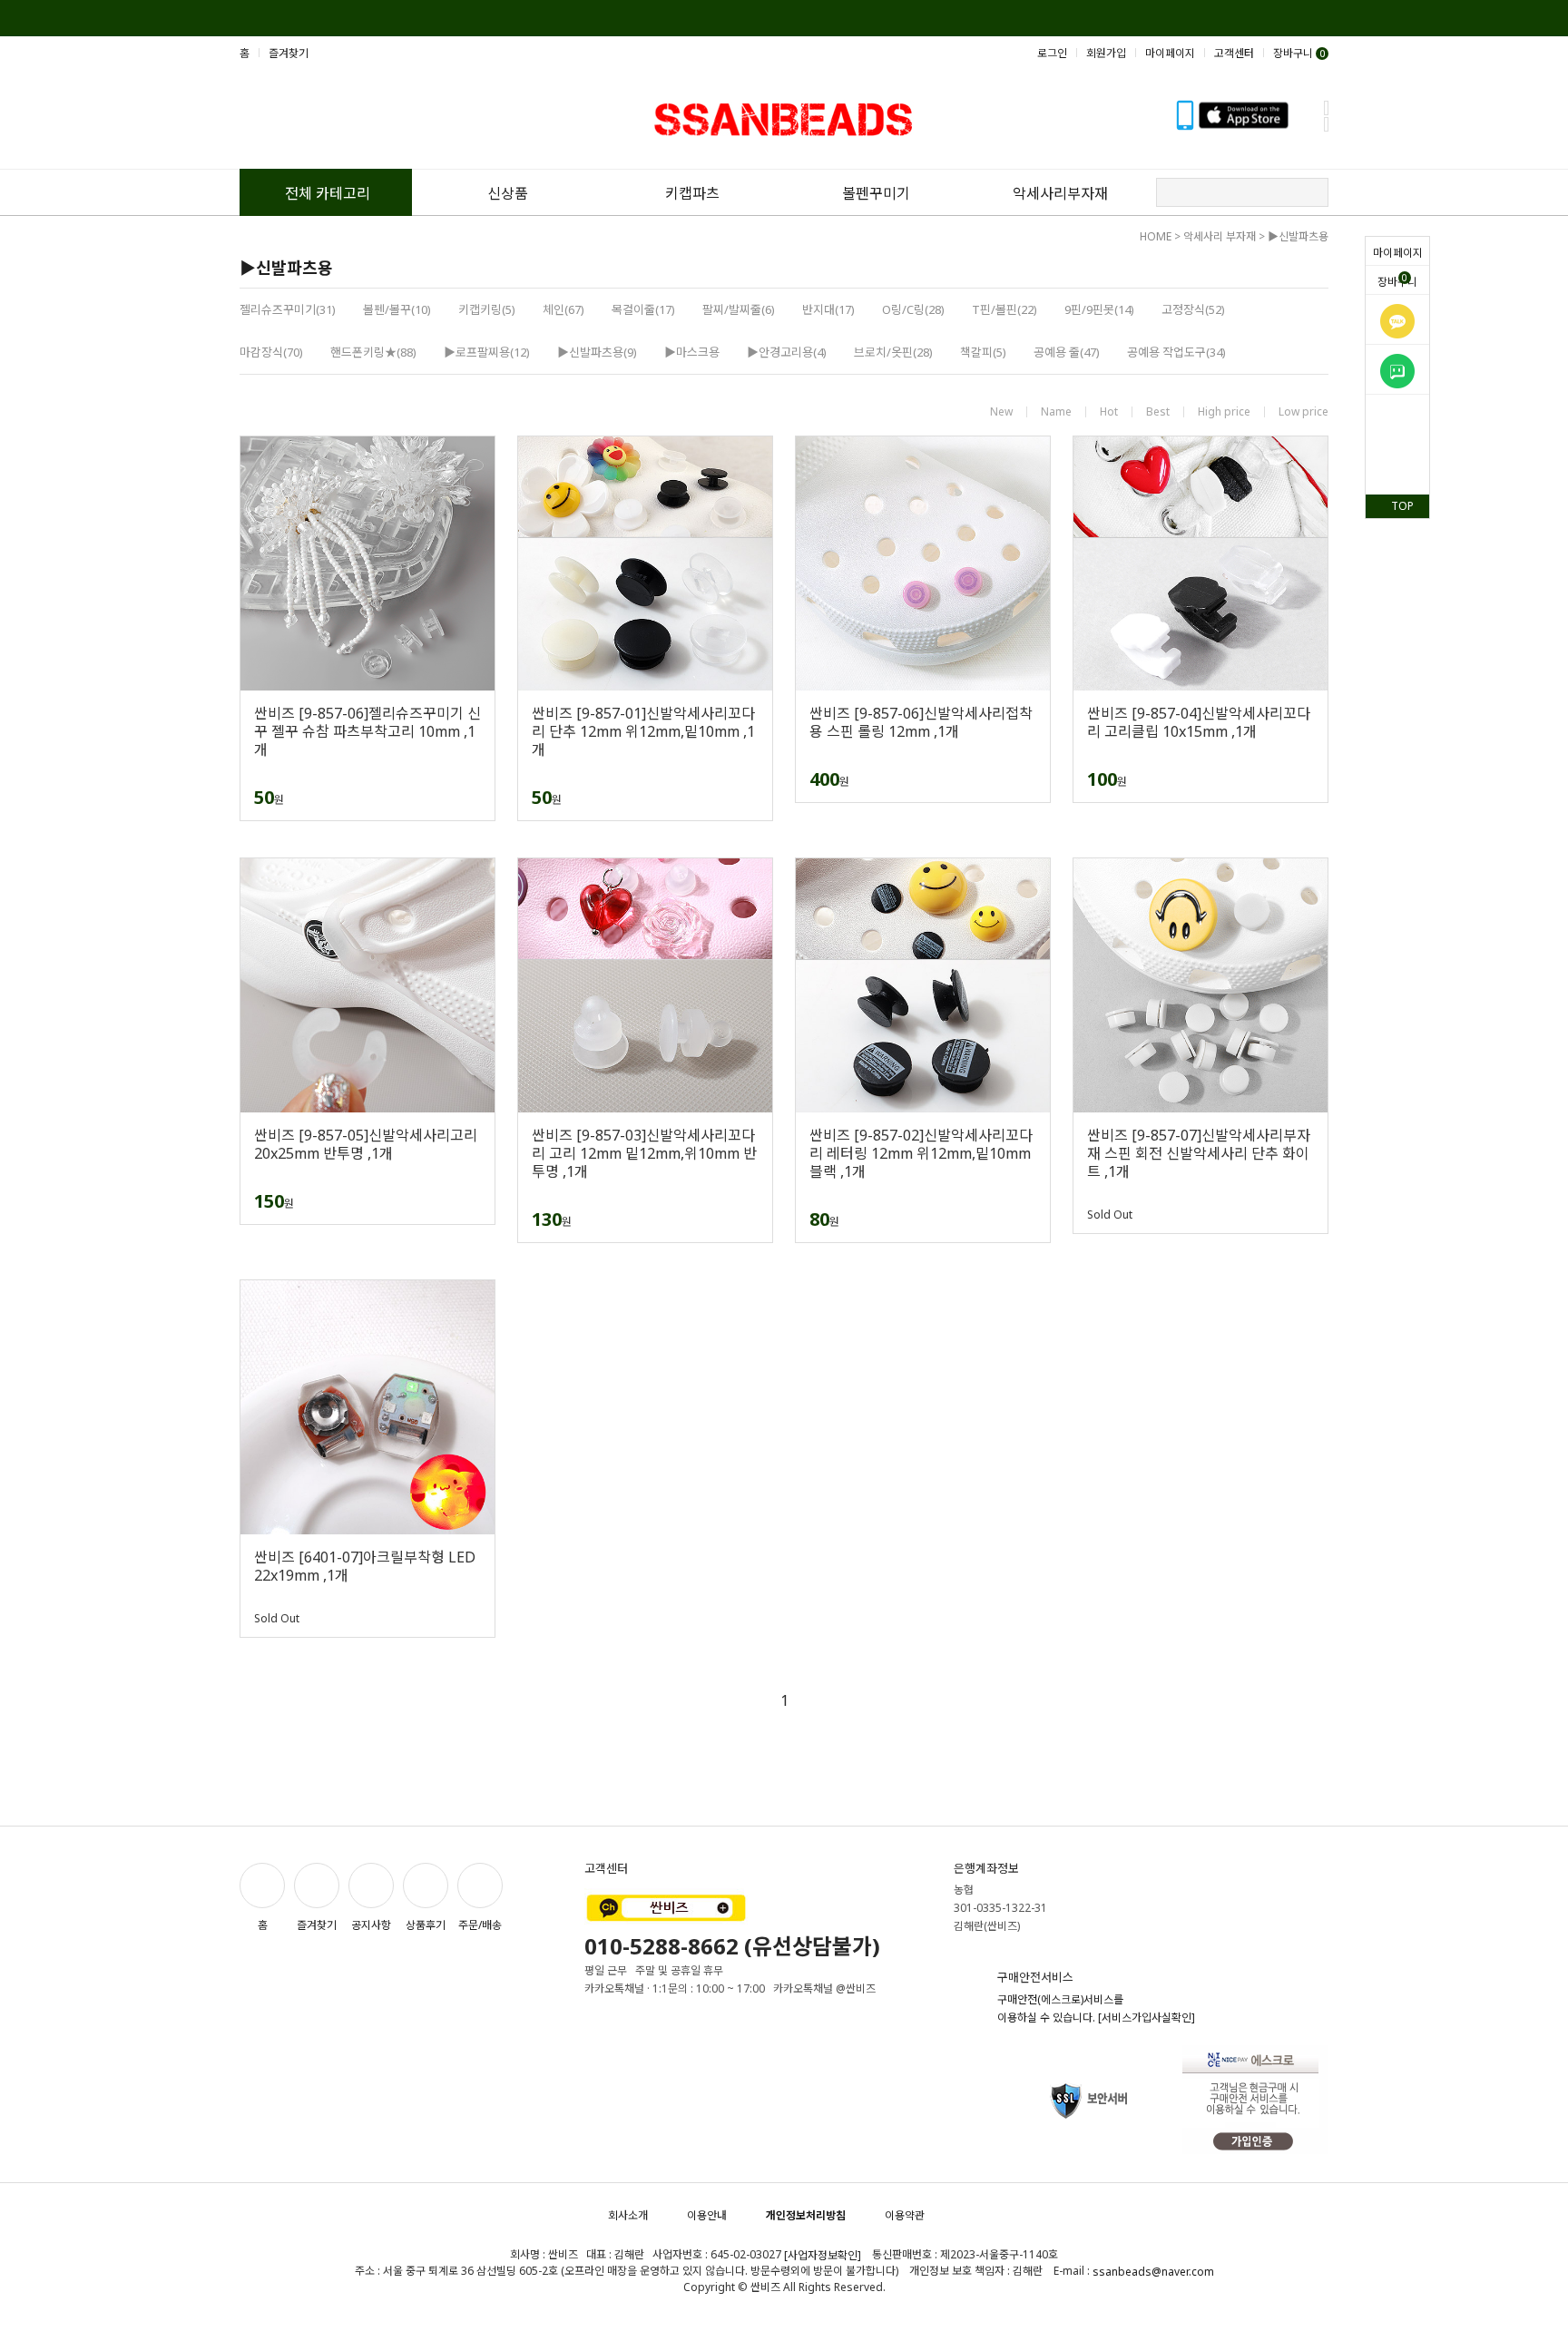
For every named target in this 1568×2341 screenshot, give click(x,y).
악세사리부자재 (1060, 193)
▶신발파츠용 (1298, 236)
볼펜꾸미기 (876, 193)
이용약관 (905, 2215)
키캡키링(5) (487, 309)
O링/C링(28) (913, 309)
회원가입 (1106, 53)
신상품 (508, 193)
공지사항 (371, 1925)
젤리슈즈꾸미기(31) (288, 309)
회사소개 (628, 2215)
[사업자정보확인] (823, 2255)
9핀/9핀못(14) (1099, 309)
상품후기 (426, 1925)
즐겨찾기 (289, 53)
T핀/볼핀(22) (1004, 309)
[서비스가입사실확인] (1147, 2018)
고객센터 (1234, 53)
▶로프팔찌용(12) (487, 352)
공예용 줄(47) (1067, 352)
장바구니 (1397, 280)
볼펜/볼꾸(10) (397, 309)
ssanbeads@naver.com (1153, 2272)
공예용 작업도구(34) (1176, 352)
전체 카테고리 (328, 193)
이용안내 (707, 2215)
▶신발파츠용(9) (597, 352)
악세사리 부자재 (1220, 236)
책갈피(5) (983, 352)
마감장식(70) (271, 352)
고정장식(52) (1193, 309)
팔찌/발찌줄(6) (739, 309)
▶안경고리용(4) (787, 352)
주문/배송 (480, 1925)
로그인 (1052, 53)
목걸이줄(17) (643, 309)
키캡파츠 (692, 193)
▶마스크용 (692, 352)
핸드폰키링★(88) (373, 352)
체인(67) (563, 309)
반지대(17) (828, 309)
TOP (1402, 506)
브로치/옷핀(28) (893, 352)
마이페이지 (1398, 253)
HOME (1156, 236)
